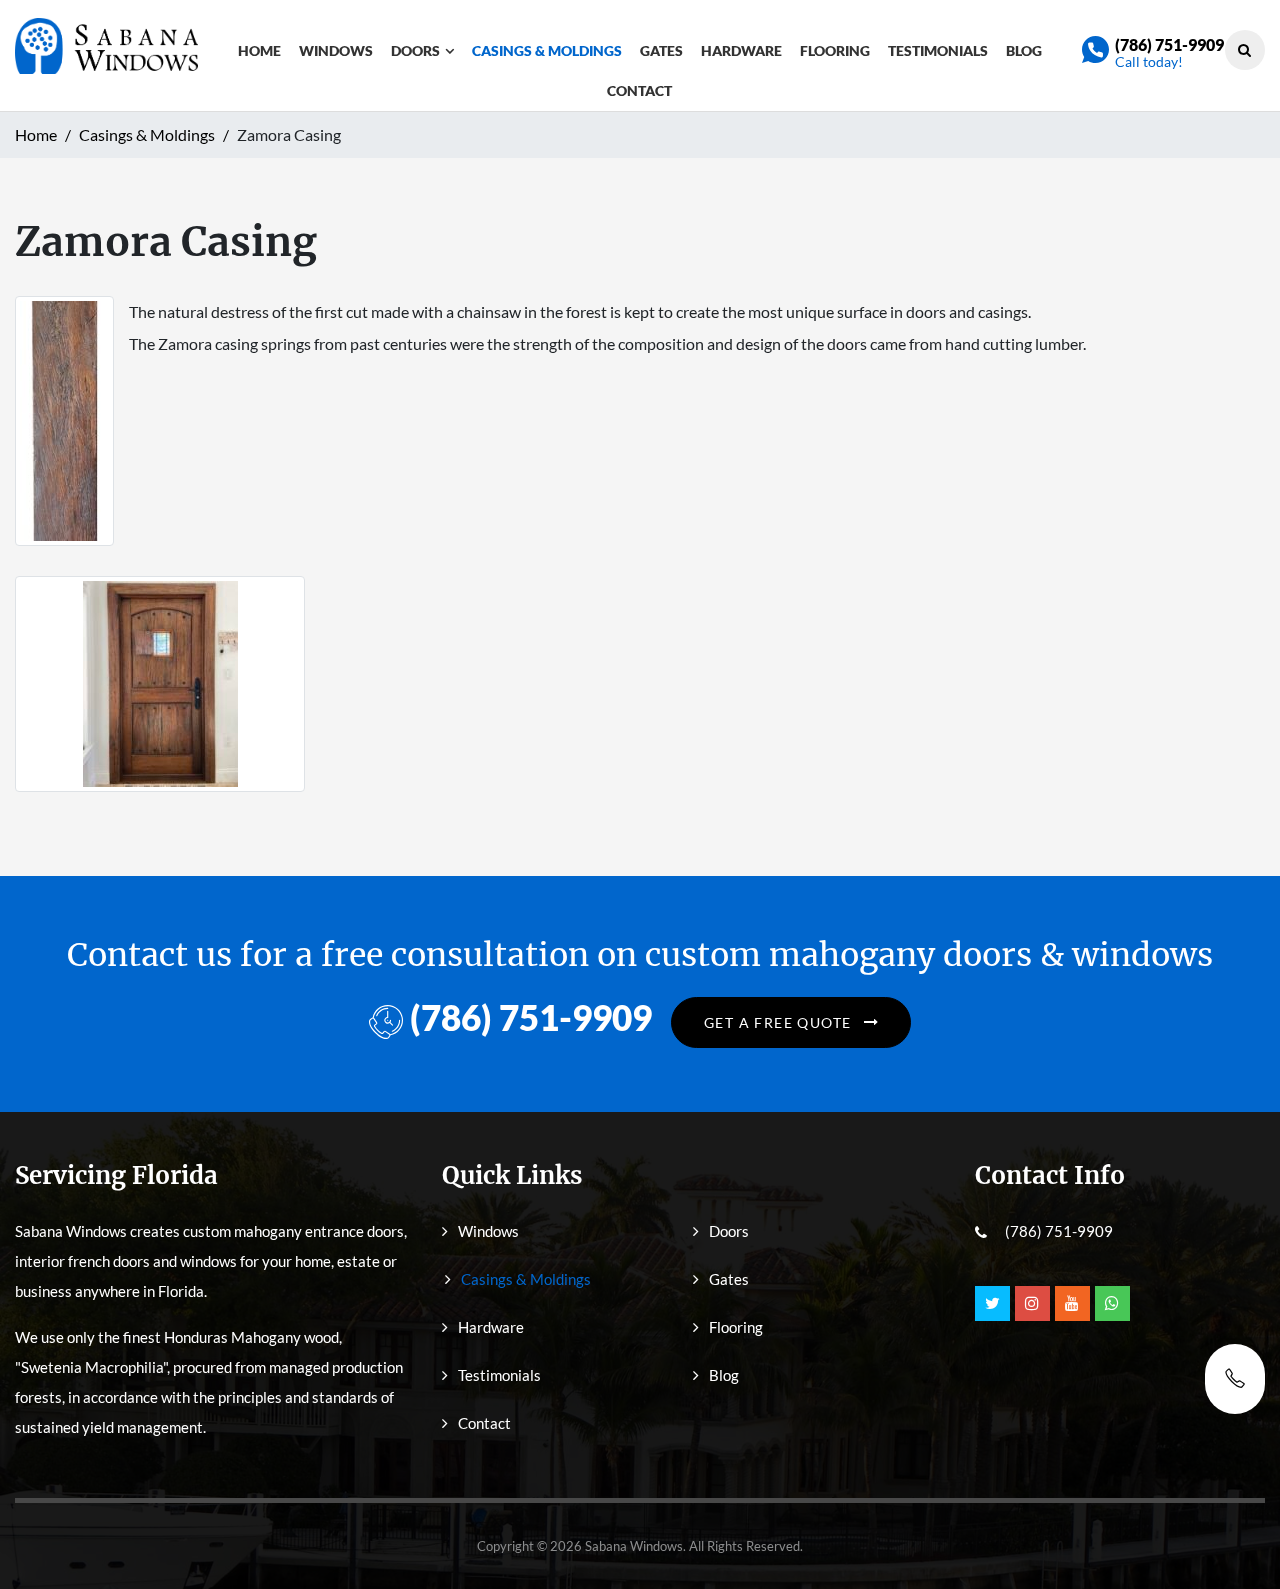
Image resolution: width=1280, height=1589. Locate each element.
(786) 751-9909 (1169, 44)
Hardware (741, 50)
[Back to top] (1235, 1529)
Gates (661, 50)
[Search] (1244, 49)
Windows (336, 50)
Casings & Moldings (547, 50)
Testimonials (938, 50)
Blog (1024, 50)
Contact (639, 90)
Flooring (835, 50)
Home (259, 50)
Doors (415, 50)
